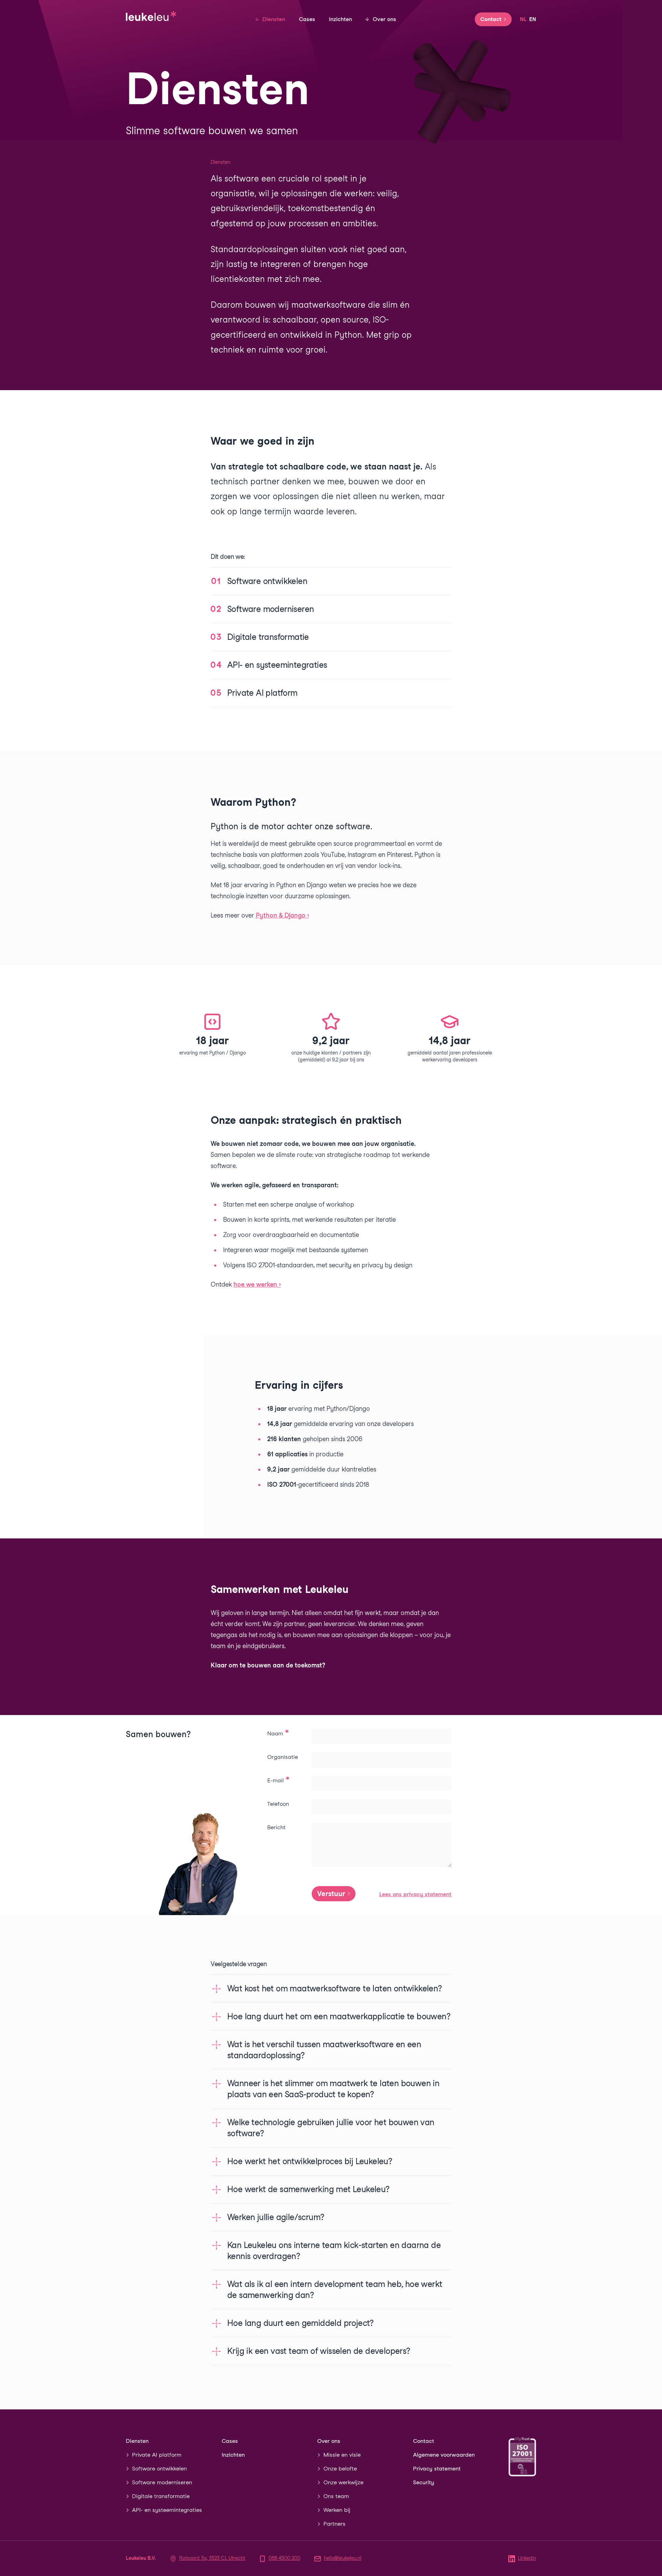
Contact (491, 19)
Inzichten (340, 19)
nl (523, 19)
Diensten (274, 19)
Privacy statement (437, 2469)
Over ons (384, 19)
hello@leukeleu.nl (343, 2558)
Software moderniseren (162, 2482)
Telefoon (278, 1804)
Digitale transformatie (161, 2496)
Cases (307, 19)
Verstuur (331, 1894)
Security (424, 2482)
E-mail (276, 1780)
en (533, 19)
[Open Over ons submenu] (367, 19)
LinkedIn (527, 2558)
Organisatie (283, 1757)
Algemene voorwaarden (444, 2455)
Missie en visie (342, 2455)
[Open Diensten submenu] (257, 19)
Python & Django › (282, 915)
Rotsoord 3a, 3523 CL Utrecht (212, 2558)
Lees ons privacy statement (415, 1894)
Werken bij (337, 2510)
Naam (276, 1733)
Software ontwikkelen (159, 2469)
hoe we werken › (257, 1284)
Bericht (276, 1827)
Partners (334, 2524)
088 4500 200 (284, 2558)
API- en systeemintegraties (167, 2510)
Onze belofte (340, 2469)
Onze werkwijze (343, 2482)
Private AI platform (157, 2455)
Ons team (336, 2496)
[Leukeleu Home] (151, 15)
